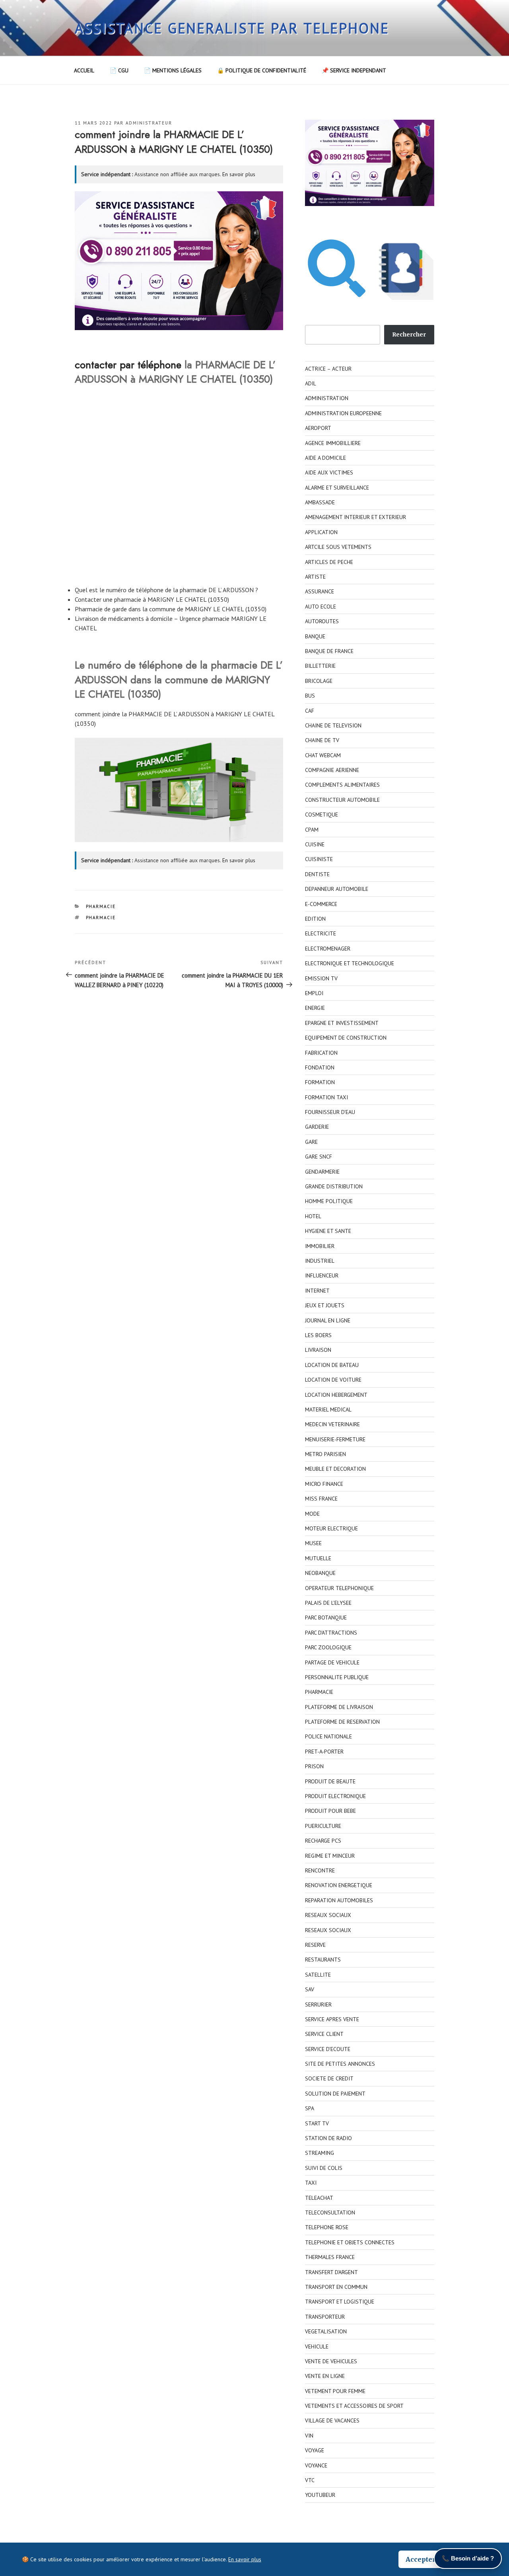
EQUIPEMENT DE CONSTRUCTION (346, 1038)
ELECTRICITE (321, 933)
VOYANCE (316, 2465)
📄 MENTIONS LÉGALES (173, 70)
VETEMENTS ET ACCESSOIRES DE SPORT (354, 2406)
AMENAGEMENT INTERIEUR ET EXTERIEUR (356, 517)
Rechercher (409, 334)
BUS (310, 696)
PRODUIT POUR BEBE (330, 1811)
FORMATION (320, 1082)
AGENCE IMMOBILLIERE (333, 443)
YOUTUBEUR (320, 2495)
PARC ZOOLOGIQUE (328, 1647)
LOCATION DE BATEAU (332, 1365)
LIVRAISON (318, 1350)
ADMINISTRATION (327, 398)
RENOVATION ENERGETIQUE (339, 1885)
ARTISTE (315, 577)
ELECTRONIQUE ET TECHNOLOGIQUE (350, 963)
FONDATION (320, 1067)
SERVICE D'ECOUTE (328, 2049)
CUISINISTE (319, 859)
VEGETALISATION (326, 2331)
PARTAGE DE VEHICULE (332, 1662)
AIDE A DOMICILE (325, 458)
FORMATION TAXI (326, 1097)
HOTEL (313, 1216)
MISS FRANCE (321, 1499)
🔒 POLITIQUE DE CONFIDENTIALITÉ (262, 70)
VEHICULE (317, 2347)
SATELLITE (318, 1975)
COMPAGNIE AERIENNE (332, 770)
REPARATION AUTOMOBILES (339, 1900)
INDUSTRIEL (320, 1261)
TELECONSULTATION (330, 2212)
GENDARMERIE (322, 1172)
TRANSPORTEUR (325, 2317)
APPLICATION (321, 532)
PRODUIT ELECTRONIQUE (335, 1796)
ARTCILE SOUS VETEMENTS (338, 547)
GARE (311, 1142)
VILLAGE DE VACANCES (332, 2420)
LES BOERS (318, 1335)
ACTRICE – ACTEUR (328, 369)
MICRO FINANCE (324, 1484)
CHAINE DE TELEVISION (333, 725)
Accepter (421, 2559)
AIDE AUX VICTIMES (329, 472)
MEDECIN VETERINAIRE (332, 1424)
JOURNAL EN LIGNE (328, 1320)
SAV (310, 1989)
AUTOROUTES (322, 621)
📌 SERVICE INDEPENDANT (354, 70)
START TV (317, 2123)
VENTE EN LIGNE (325, 2376)
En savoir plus (239, 174)
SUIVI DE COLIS (324, 2168)
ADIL (311, 383)
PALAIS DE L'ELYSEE (328, 1603)
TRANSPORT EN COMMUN (336, 2287)
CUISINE (315, 844)
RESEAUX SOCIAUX (328, 1915)
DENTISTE (317, 874)
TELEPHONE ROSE (327, 2227)
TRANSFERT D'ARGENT (331, 2272)
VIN (309, 2436)
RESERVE (315, 1945)
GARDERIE (317, 1127)
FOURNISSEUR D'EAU (330, 1112)
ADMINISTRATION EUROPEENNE (343, 413)
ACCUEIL (84, 70)
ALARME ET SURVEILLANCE (337, 488)
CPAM (312, 830)
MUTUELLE (318, 1558)
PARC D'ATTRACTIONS (331, 1633)
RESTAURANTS (323, 1960)
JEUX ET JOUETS (325, 1305)
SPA (310, 2108)
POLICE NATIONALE (328, 1736)
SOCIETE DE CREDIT (329, 2078)
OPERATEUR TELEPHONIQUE (339, 1588)
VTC (310, 2480)
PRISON (314, 1766)
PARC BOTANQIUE (326, 1618)
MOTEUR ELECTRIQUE (331, 1528)
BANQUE (315, 636)
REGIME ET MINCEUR (330, 1856)
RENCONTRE (320, 1870)
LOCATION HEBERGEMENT (336, 1395)
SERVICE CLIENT (324, 2034)
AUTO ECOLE (321, 607)
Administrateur (149, 123)
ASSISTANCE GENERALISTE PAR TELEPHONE (232, 28)
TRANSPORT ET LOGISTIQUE (340, 2302)
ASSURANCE (320, 591)
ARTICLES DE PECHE (329, 562)
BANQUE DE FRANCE (329, 651)
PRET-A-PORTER (324, 1752)
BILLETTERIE (320, 666)
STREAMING (320, 2153)
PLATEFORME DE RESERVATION (342, 1722)
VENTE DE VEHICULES (331, 2361)
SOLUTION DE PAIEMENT (335, 2094)
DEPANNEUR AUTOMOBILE (337, 889)
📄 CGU (119, 70)
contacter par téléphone (128, 365)
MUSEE (313, 1543)
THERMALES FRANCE (330, 2257)
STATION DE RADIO (328, 2138)
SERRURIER (318, 2004)
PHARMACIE (101, 906)
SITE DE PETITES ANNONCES (340, 2064)
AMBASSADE (320, 502)
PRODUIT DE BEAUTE (330, 1781)
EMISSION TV (321, 978)
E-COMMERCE (321, 904)
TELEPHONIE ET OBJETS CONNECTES (350, 2242)
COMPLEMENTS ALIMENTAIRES (342, 785)
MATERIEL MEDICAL (328, 1410)
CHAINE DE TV (322, 740)
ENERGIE (315, 1008)
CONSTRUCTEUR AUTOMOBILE (342, 800)
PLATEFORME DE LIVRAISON (339, 1707)
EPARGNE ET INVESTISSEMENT (342, 1023)
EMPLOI (314, 993)
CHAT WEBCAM (323, 755)
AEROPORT (318, 428)
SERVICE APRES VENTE (332, 2019)
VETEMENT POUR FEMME (335, 2391)
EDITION (315, 919)
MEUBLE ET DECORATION (335, 1469)
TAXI (311, 2183)
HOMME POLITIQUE (329, 1201)
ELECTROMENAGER (328, 949)
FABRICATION (321, 1053)
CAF (310, 711)
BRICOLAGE (319, 681)
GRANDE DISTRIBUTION (334, 1186)
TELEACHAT (319, 2198)
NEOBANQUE (320, 1573)
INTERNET (317, 1291)
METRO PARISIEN (325, 1454)
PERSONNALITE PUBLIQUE (337, 1677)
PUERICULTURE (323, 1826)
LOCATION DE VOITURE (333, 1380)
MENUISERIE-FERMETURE (335, 1439)
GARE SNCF (319, 1157)
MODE (312, 1514)
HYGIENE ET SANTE (328, 1231)
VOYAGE (315, 2450)
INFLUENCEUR (322, 1275)
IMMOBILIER (320, 1246)
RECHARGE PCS (323, 1841)
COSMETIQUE (322, 815)
